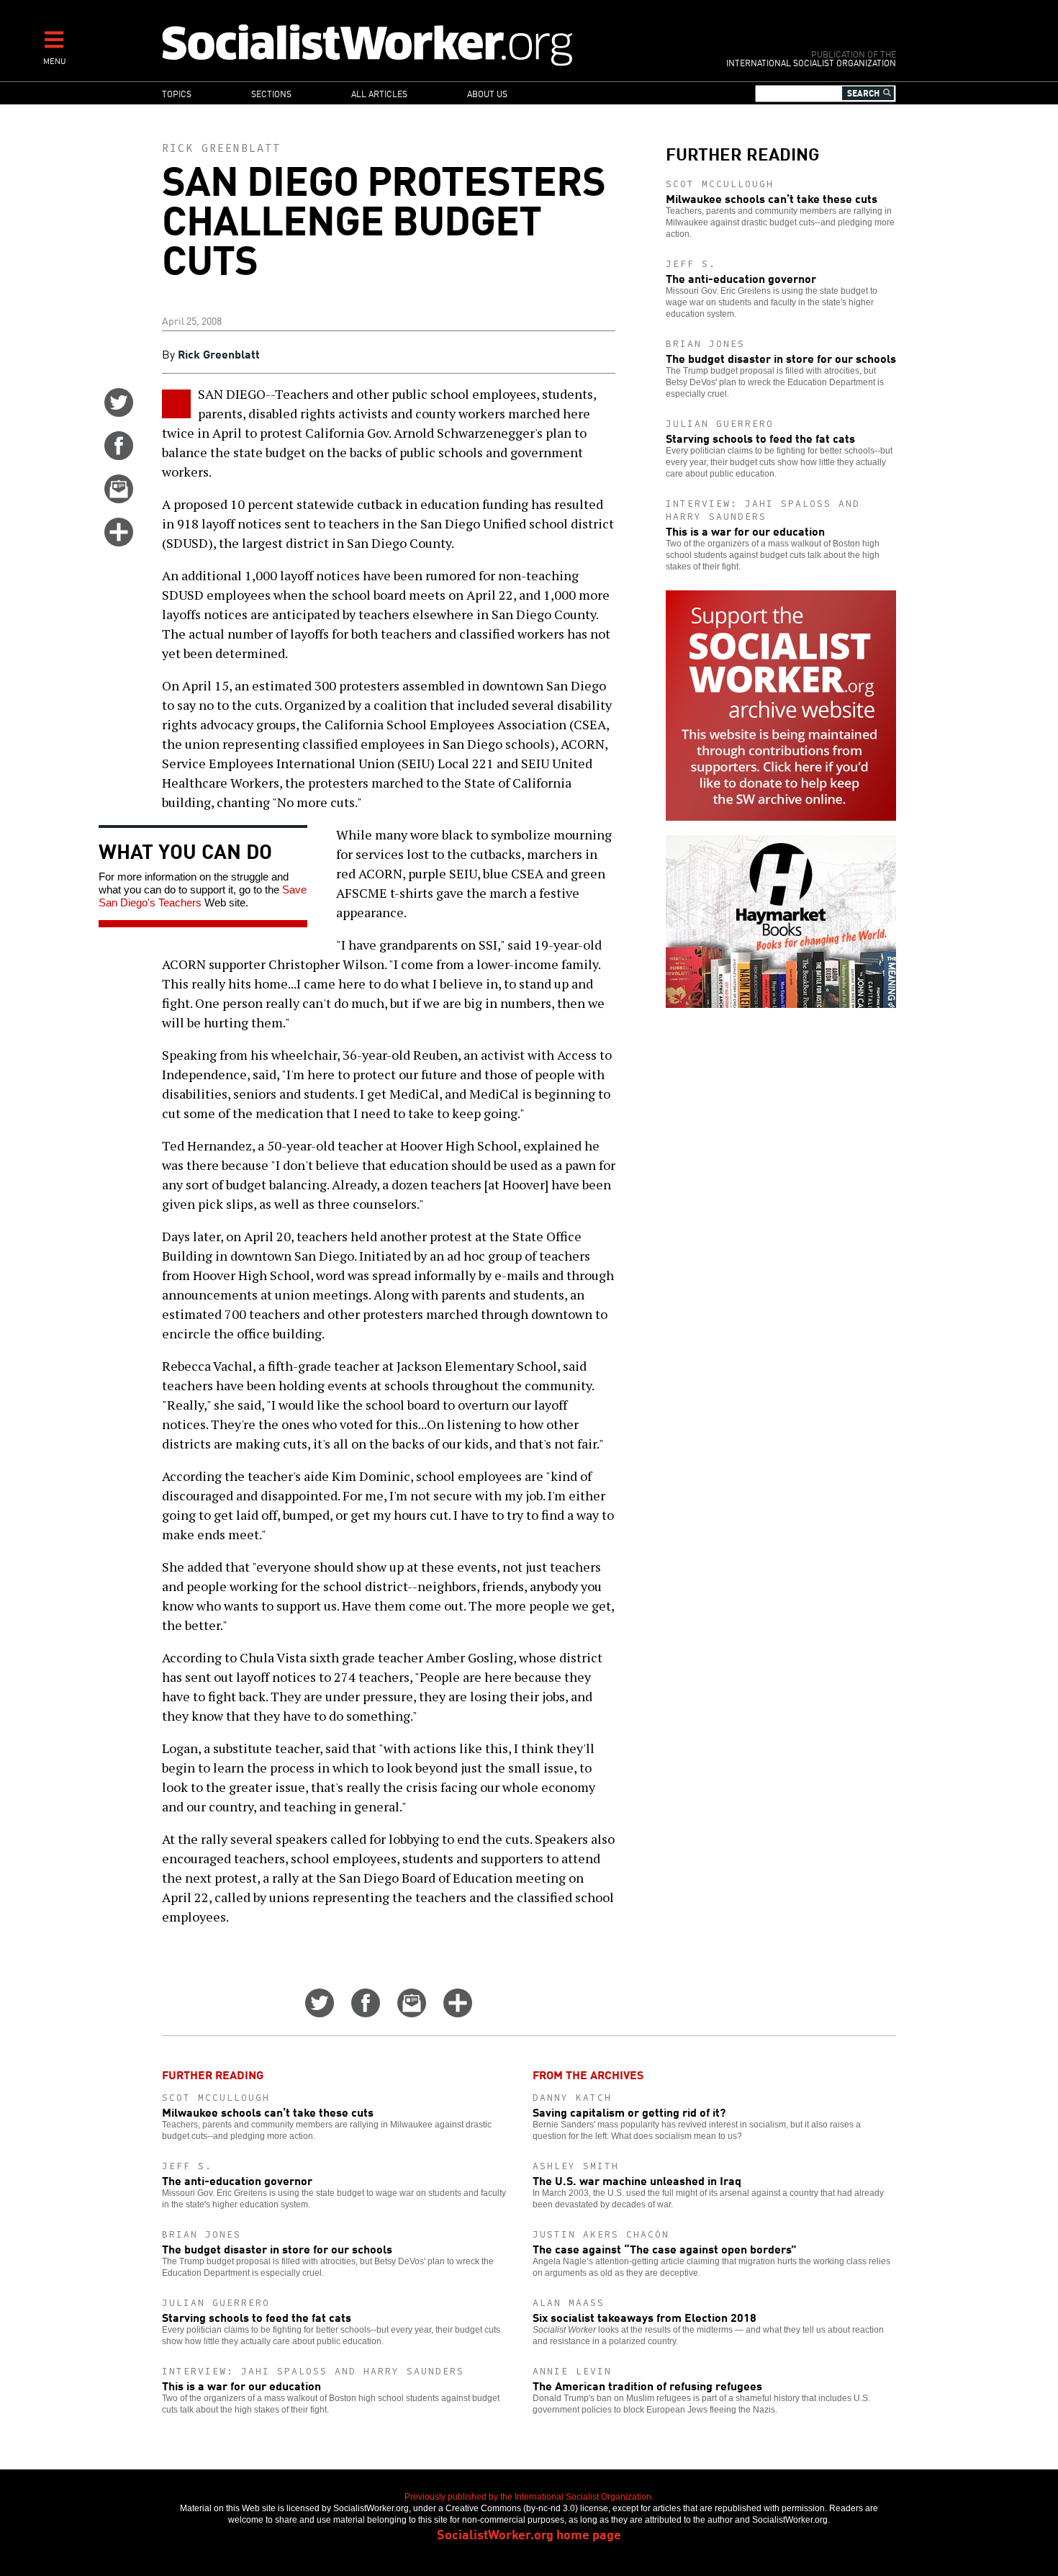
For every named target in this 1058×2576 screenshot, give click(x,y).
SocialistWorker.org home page (529, 2534)
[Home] (430, 44)
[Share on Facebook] (119, 455)
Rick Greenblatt (221, 148)
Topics (177, 93)
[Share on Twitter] (119, 412)
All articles (379, 93)
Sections (271, 93)
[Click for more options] (119, 541)
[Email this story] (119, 498)
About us (487, 93)
